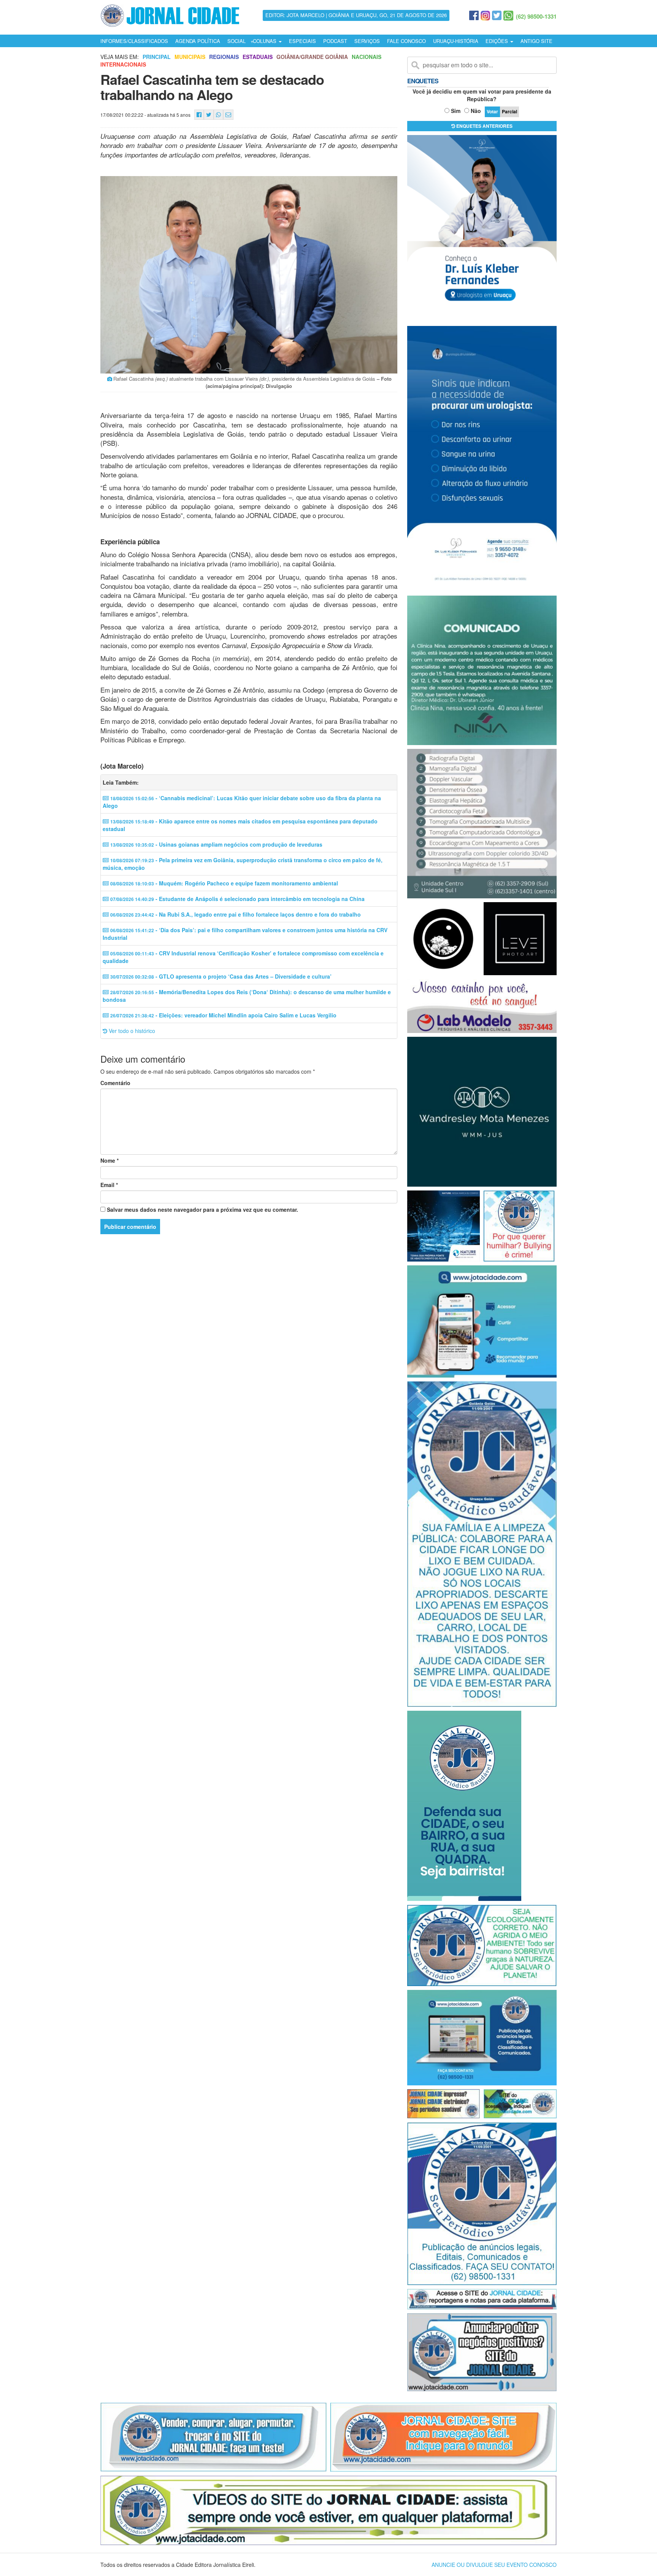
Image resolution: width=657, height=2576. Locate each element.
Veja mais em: (120, 57)
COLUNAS (265, 41)
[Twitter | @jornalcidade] (497, 16)
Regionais (224, 57)
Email (109, 1185)
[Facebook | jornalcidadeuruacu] (474, 16)
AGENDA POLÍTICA (198, 41)
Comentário (115, 1083)
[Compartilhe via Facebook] (199, 115)
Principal (157, 57)
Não (476, 111)
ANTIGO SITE (536, 41)
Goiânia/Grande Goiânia (312, 57)
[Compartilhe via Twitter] (209, 115)
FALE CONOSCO (406, 41)
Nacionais (367, 57)
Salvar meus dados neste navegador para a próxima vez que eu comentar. (202, 1209)
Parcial (509, 111)
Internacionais (123, 64)
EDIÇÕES (498, 41)
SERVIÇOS (367, 41)
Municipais (190, 57)
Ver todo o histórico (131, 1031)
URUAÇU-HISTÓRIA (456, 41)
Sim (456, 111)
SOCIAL (236, 41)
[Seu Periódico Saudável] (170, 14)
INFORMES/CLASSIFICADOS (134, 41)
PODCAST (335, 41)
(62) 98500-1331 (536, 16)
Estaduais (258, 57)
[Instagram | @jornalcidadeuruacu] (485, 16)
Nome (109, 1160)
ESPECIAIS (302, 41)
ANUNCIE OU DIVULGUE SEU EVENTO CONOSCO (494, 2565)
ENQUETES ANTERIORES (484, 126)
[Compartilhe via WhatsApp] (218, 115)
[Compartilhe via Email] (228, 115)
